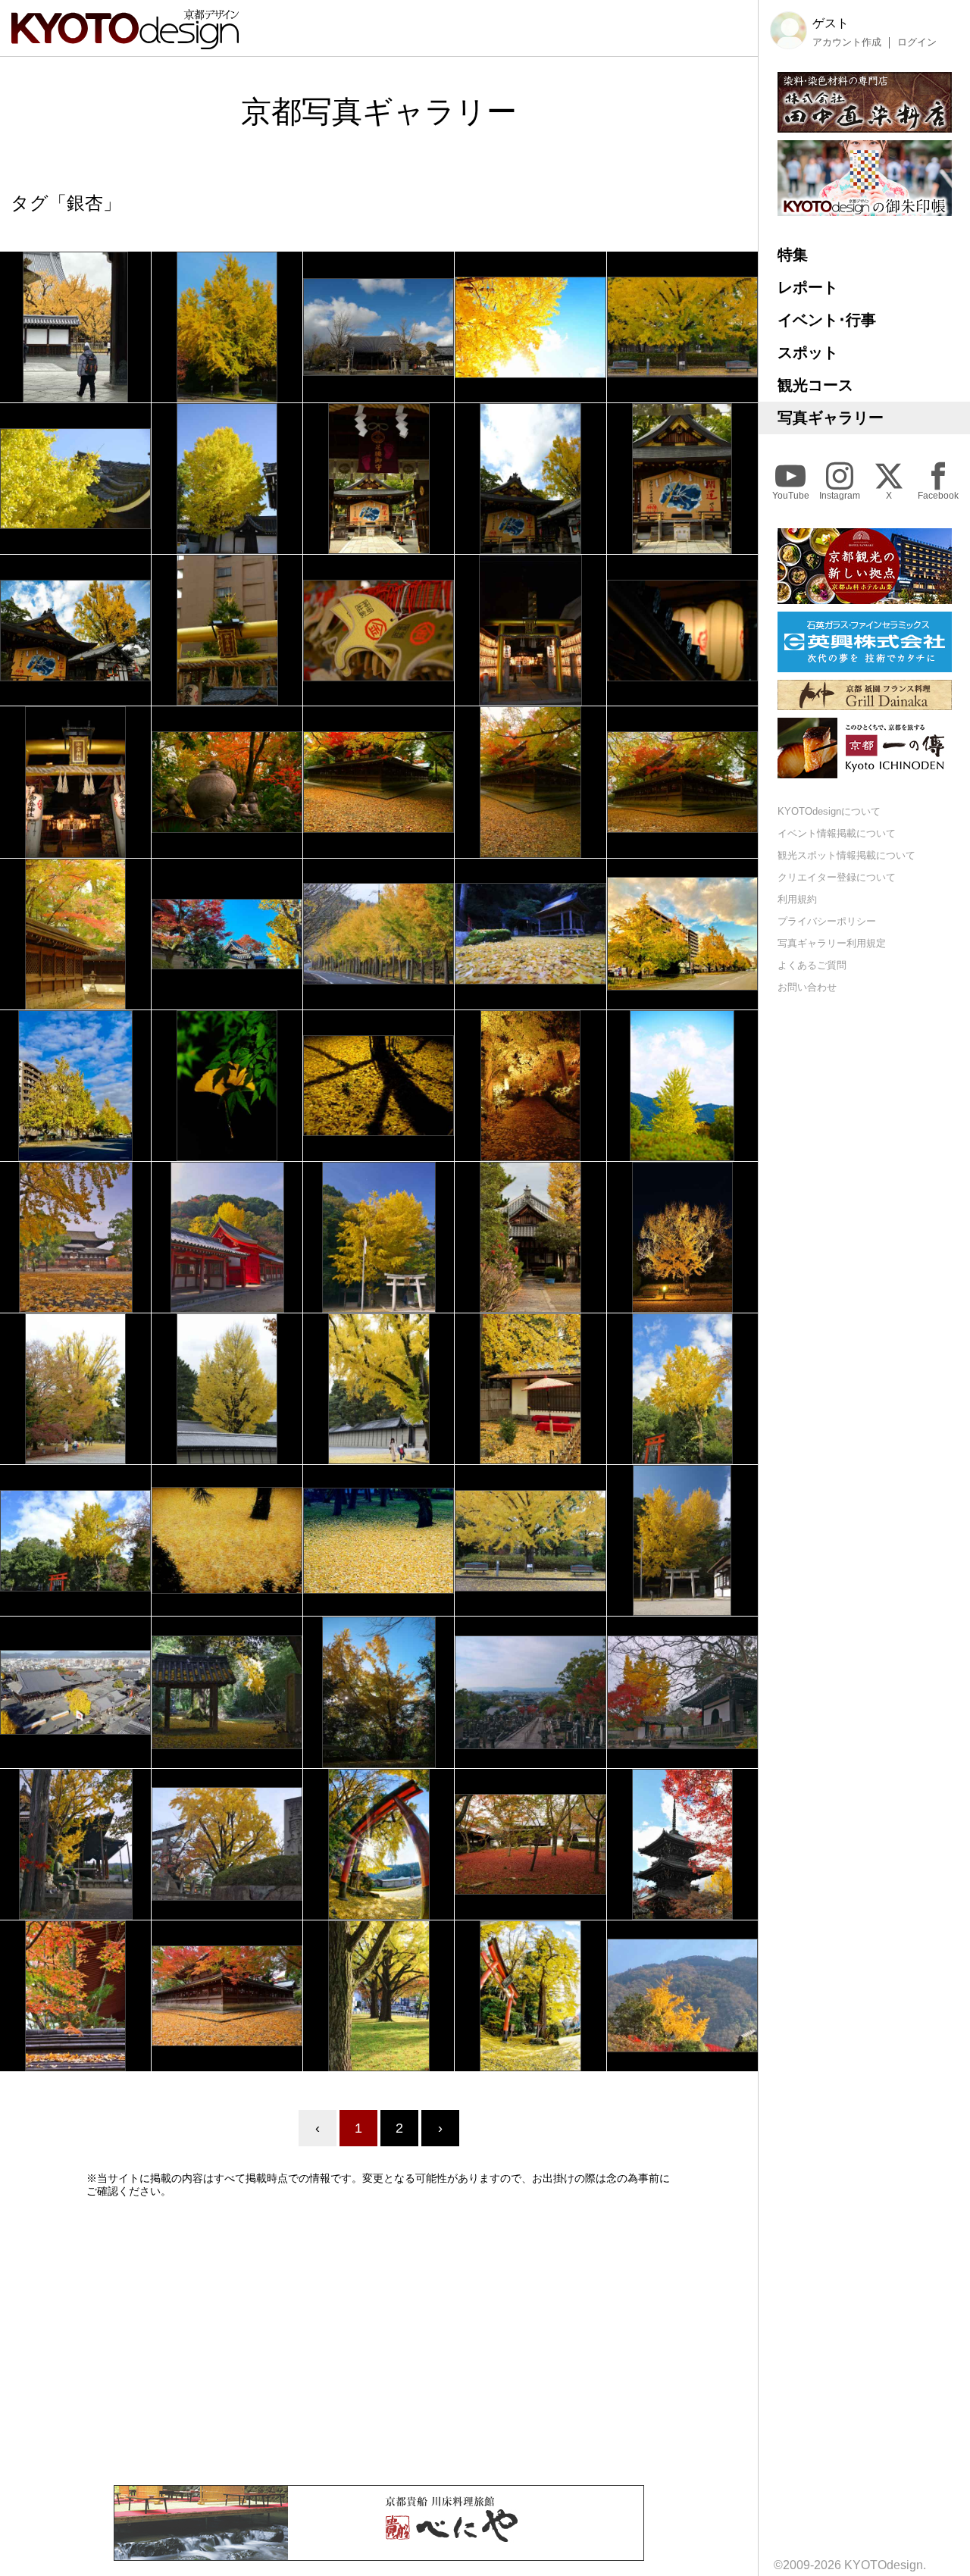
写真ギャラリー (831, 418)
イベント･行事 (827, 320)
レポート (808, 287)
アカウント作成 (847, 42)
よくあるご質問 (812, 964)
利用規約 (797, 899)
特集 (793, 255)
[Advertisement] (379, 2341)
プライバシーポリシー (827, 920)
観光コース (815, 385)
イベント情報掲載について (837, 833)
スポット (808, 352)
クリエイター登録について (837, 877)
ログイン (917, 42)
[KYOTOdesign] (125, 42)
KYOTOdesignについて (829, 811)
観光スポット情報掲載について (846, 855)
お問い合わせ (807, 986)
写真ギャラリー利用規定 (832, 942)
